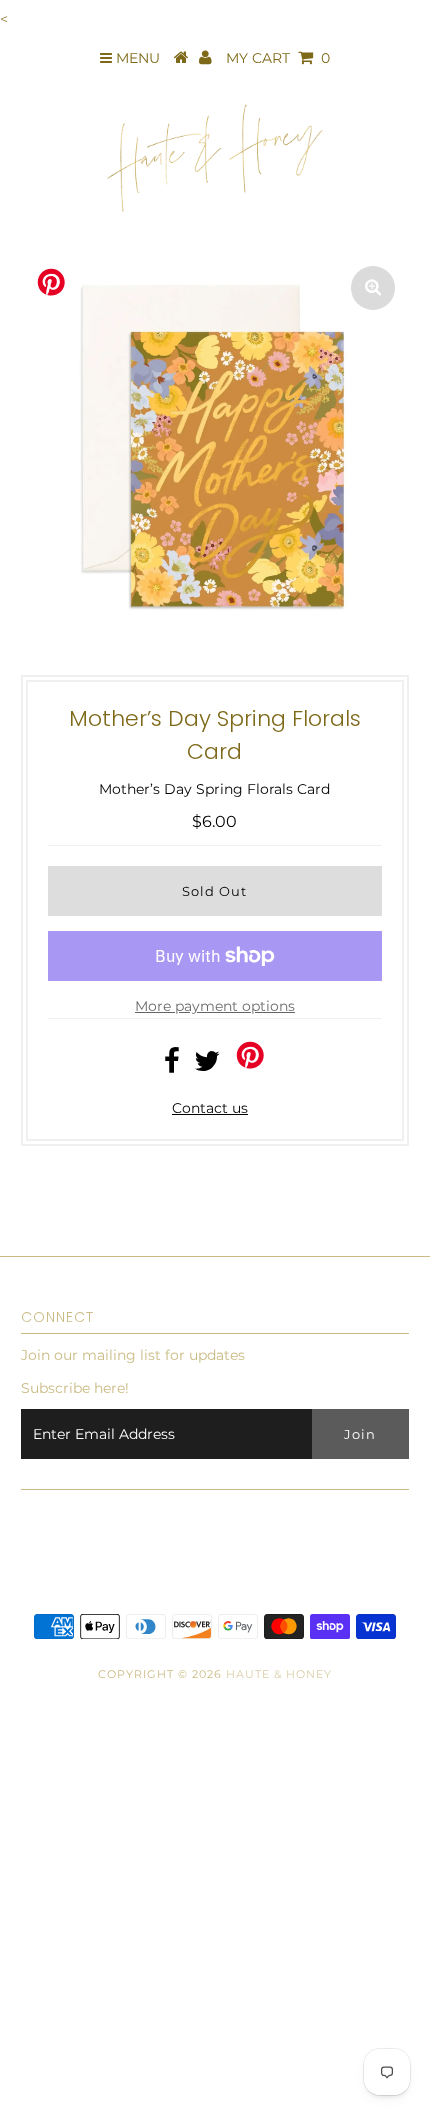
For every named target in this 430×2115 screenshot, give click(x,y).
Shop (28, 1797)
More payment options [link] (215, 1006)
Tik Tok (34, 2009)
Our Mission (52, 1924)
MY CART (278, 58)
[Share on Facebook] (172, 1066)
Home (31, 1839)
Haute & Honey (279, 1674)
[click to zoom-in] (373, 288)
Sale (24, 2051)
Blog (27, 1881)
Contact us (210, 1108)
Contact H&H (55, 1966)
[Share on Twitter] (207, 1066)
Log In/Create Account (108, 2094)
